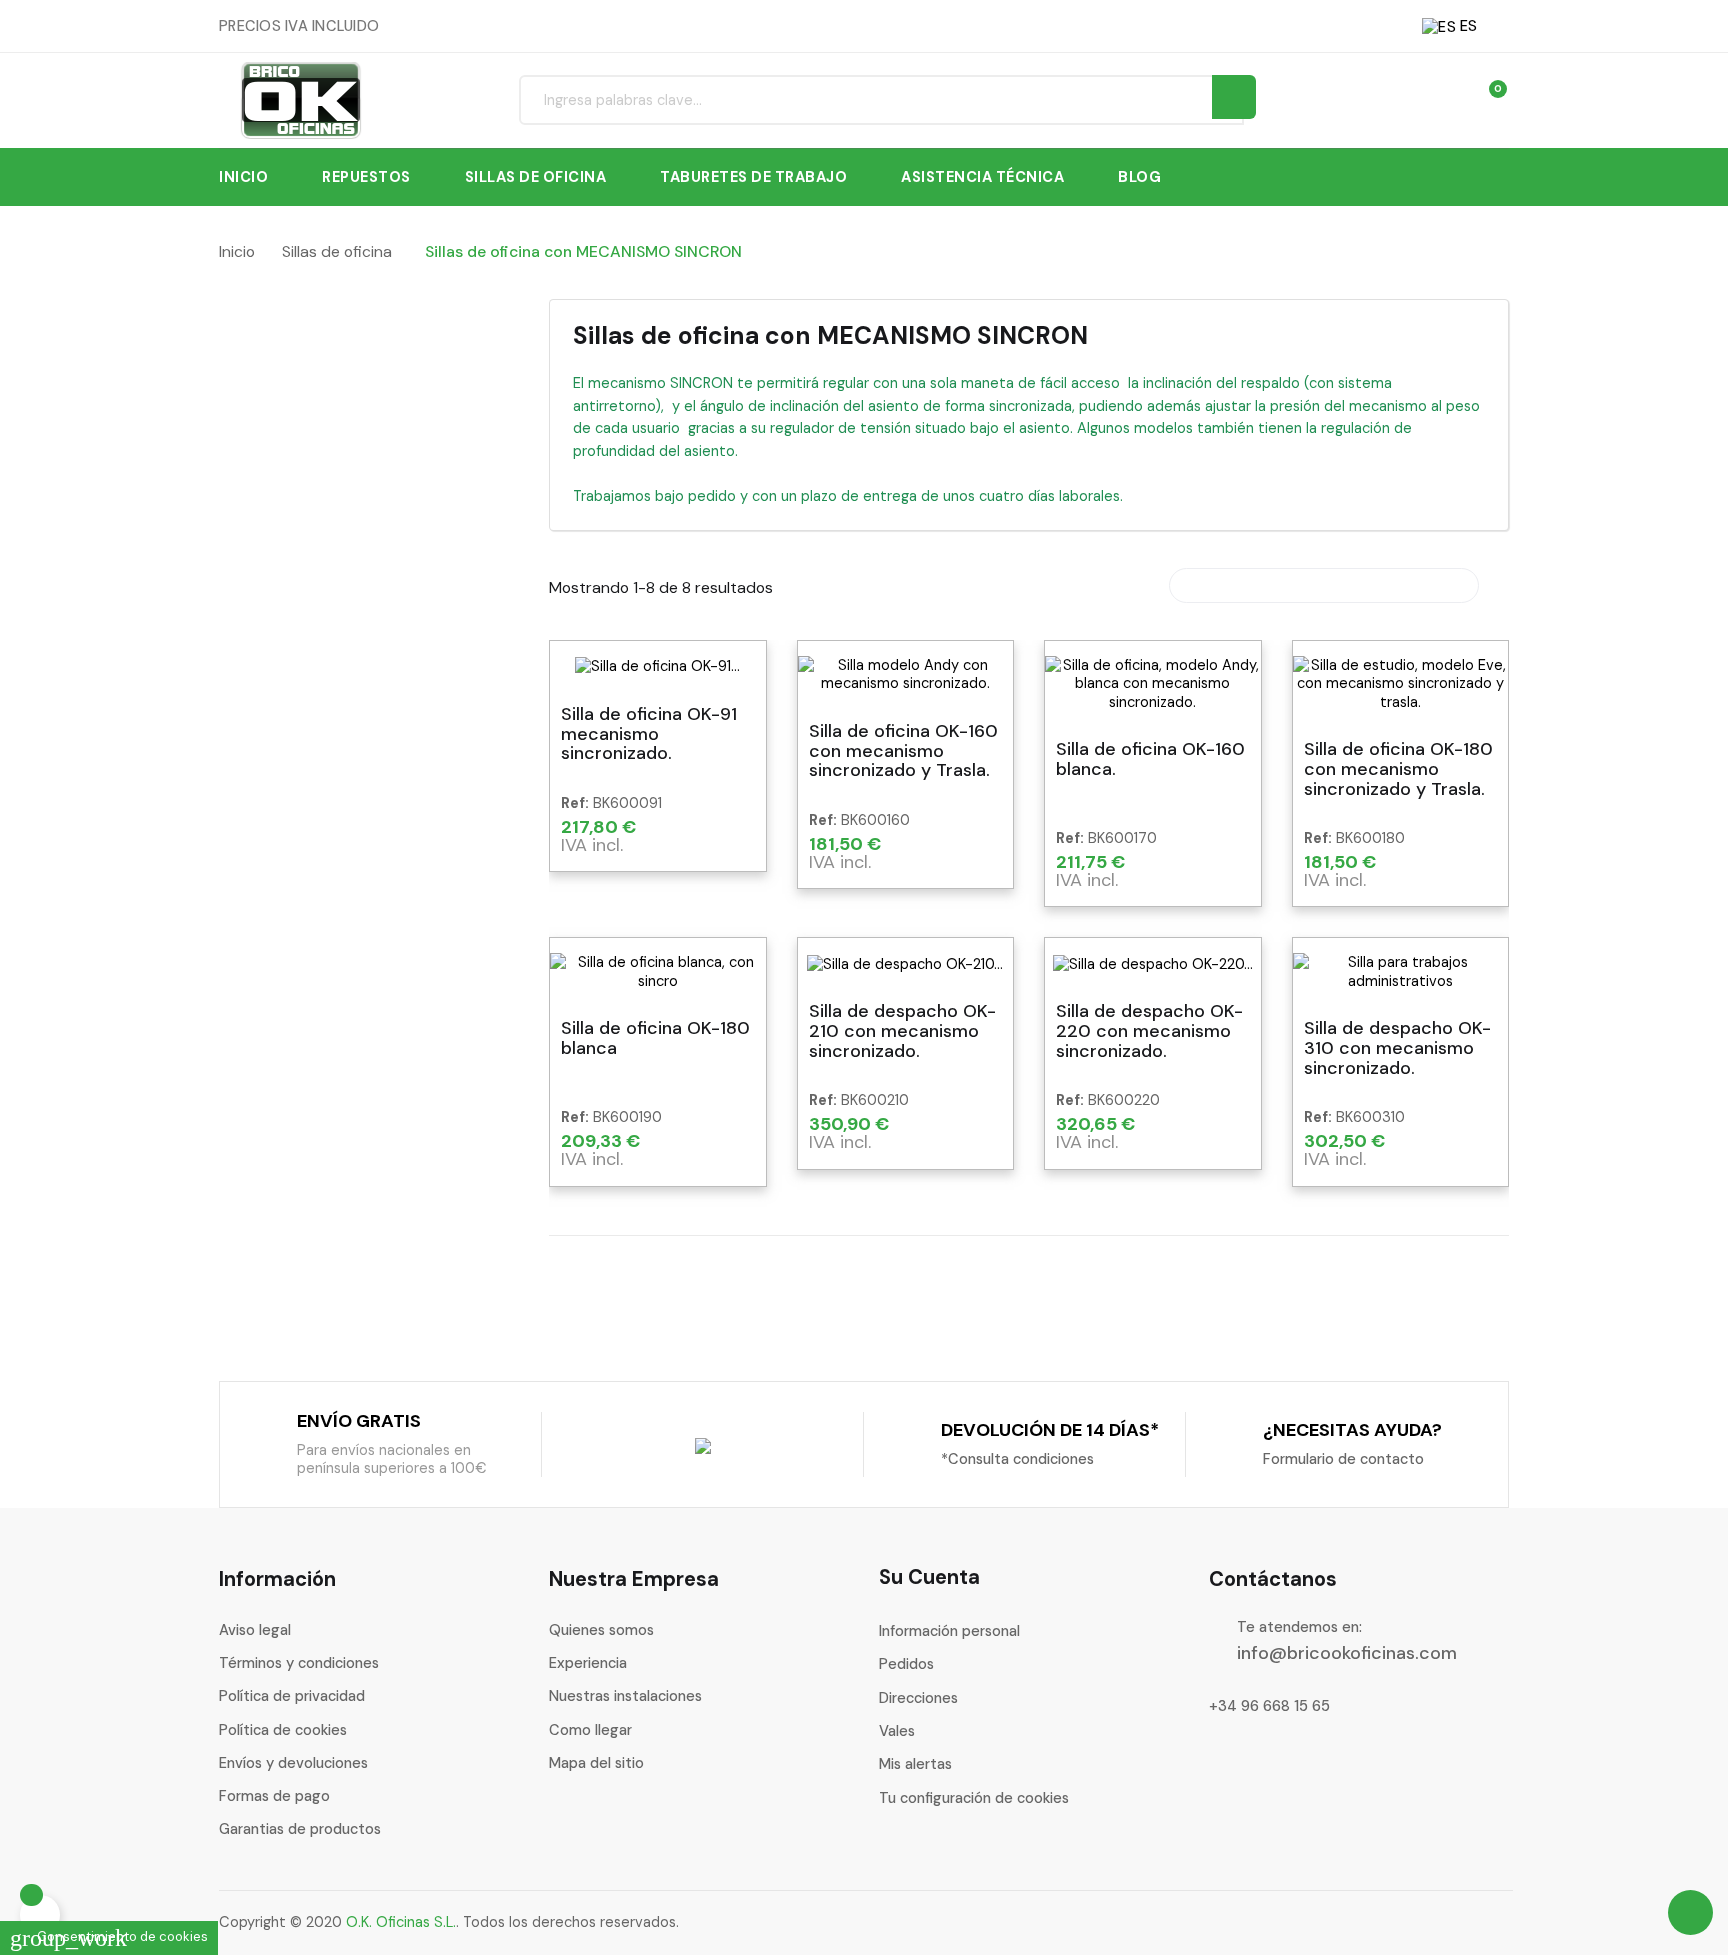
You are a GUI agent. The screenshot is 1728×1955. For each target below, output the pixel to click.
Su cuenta (929, 1577)
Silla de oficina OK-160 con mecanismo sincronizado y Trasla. (903, 751)
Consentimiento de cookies (109, 1936)
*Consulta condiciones (1017, 1459)
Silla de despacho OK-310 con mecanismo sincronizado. (1397, 1048)
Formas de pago (274, 1796)
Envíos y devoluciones (293, 1763)
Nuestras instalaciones (625, 1696)
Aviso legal (255, 1630)
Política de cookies (283, 1730)
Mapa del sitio (596, 1763)
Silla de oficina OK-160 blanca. (1150, 760)
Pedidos (906, 1664)
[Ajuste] (1449, 99)
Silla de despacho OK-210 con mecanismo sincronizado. (902, 1031)
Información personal (949, 1631)
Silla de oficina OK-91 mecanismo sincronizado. (649, 734)
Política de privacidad (292, 1696)
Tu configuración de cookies (974, 1798)
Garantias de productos (300, 1829)
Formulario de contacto (1343, 1459)
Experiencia (588, 1663)
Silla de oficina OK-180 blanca (655, 1039)
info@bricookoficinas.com (1347, 1653)
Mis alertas (915, 1764)
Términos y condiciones (299, 1663)
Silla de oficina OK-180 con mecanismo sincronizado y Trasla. (1398, 769)
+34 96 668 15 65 (1269, 1706)
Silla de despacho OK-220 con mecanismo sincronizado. (1149, 1031)
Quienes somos (601, 1630)
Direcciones (918, 1698)
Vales (897, 1731)
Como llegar (590, 1730)
